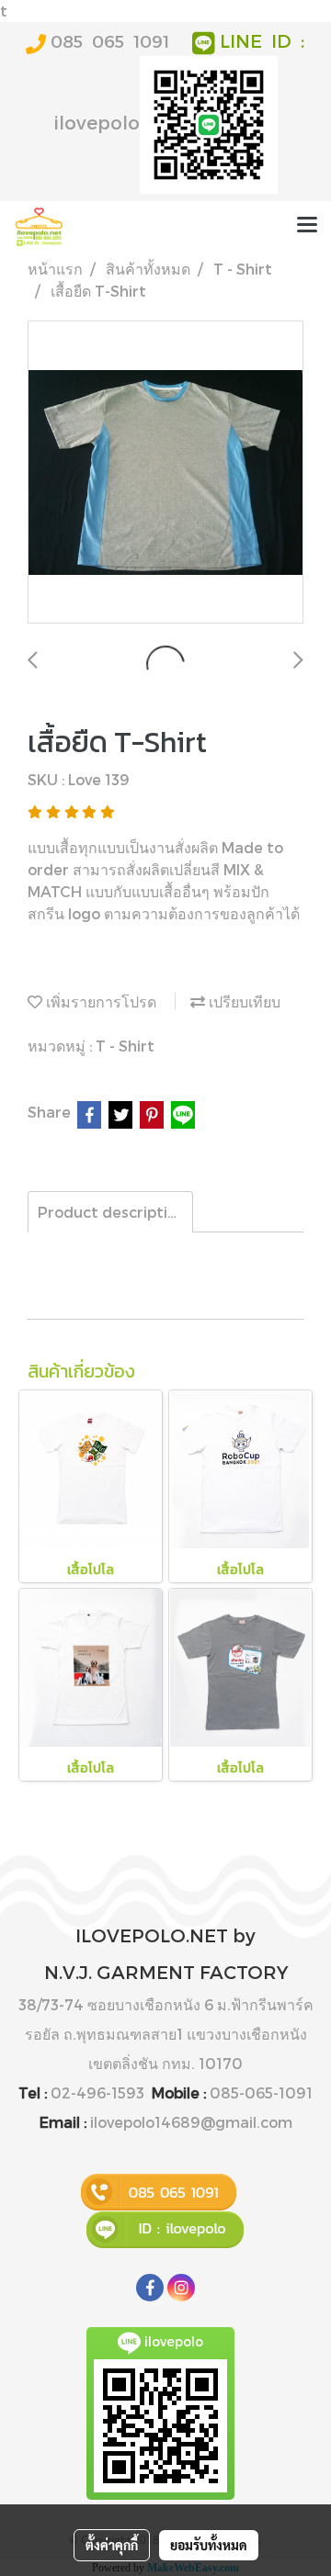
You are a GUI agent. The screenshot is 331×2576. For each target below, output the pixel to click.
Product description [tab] (112, 1212)
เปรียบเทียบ (243, 1001)
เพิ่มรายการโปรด (99, 1001)
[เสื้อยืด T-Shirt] (165, 473)
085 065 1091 (110, 41)
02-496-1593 (97, 2092)
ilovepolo (97, 122)
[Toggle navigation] (307, 227)
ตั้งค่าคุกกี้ (112, 2545)
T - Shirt (125, 1046)
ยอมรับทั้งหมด (209, 2545)
